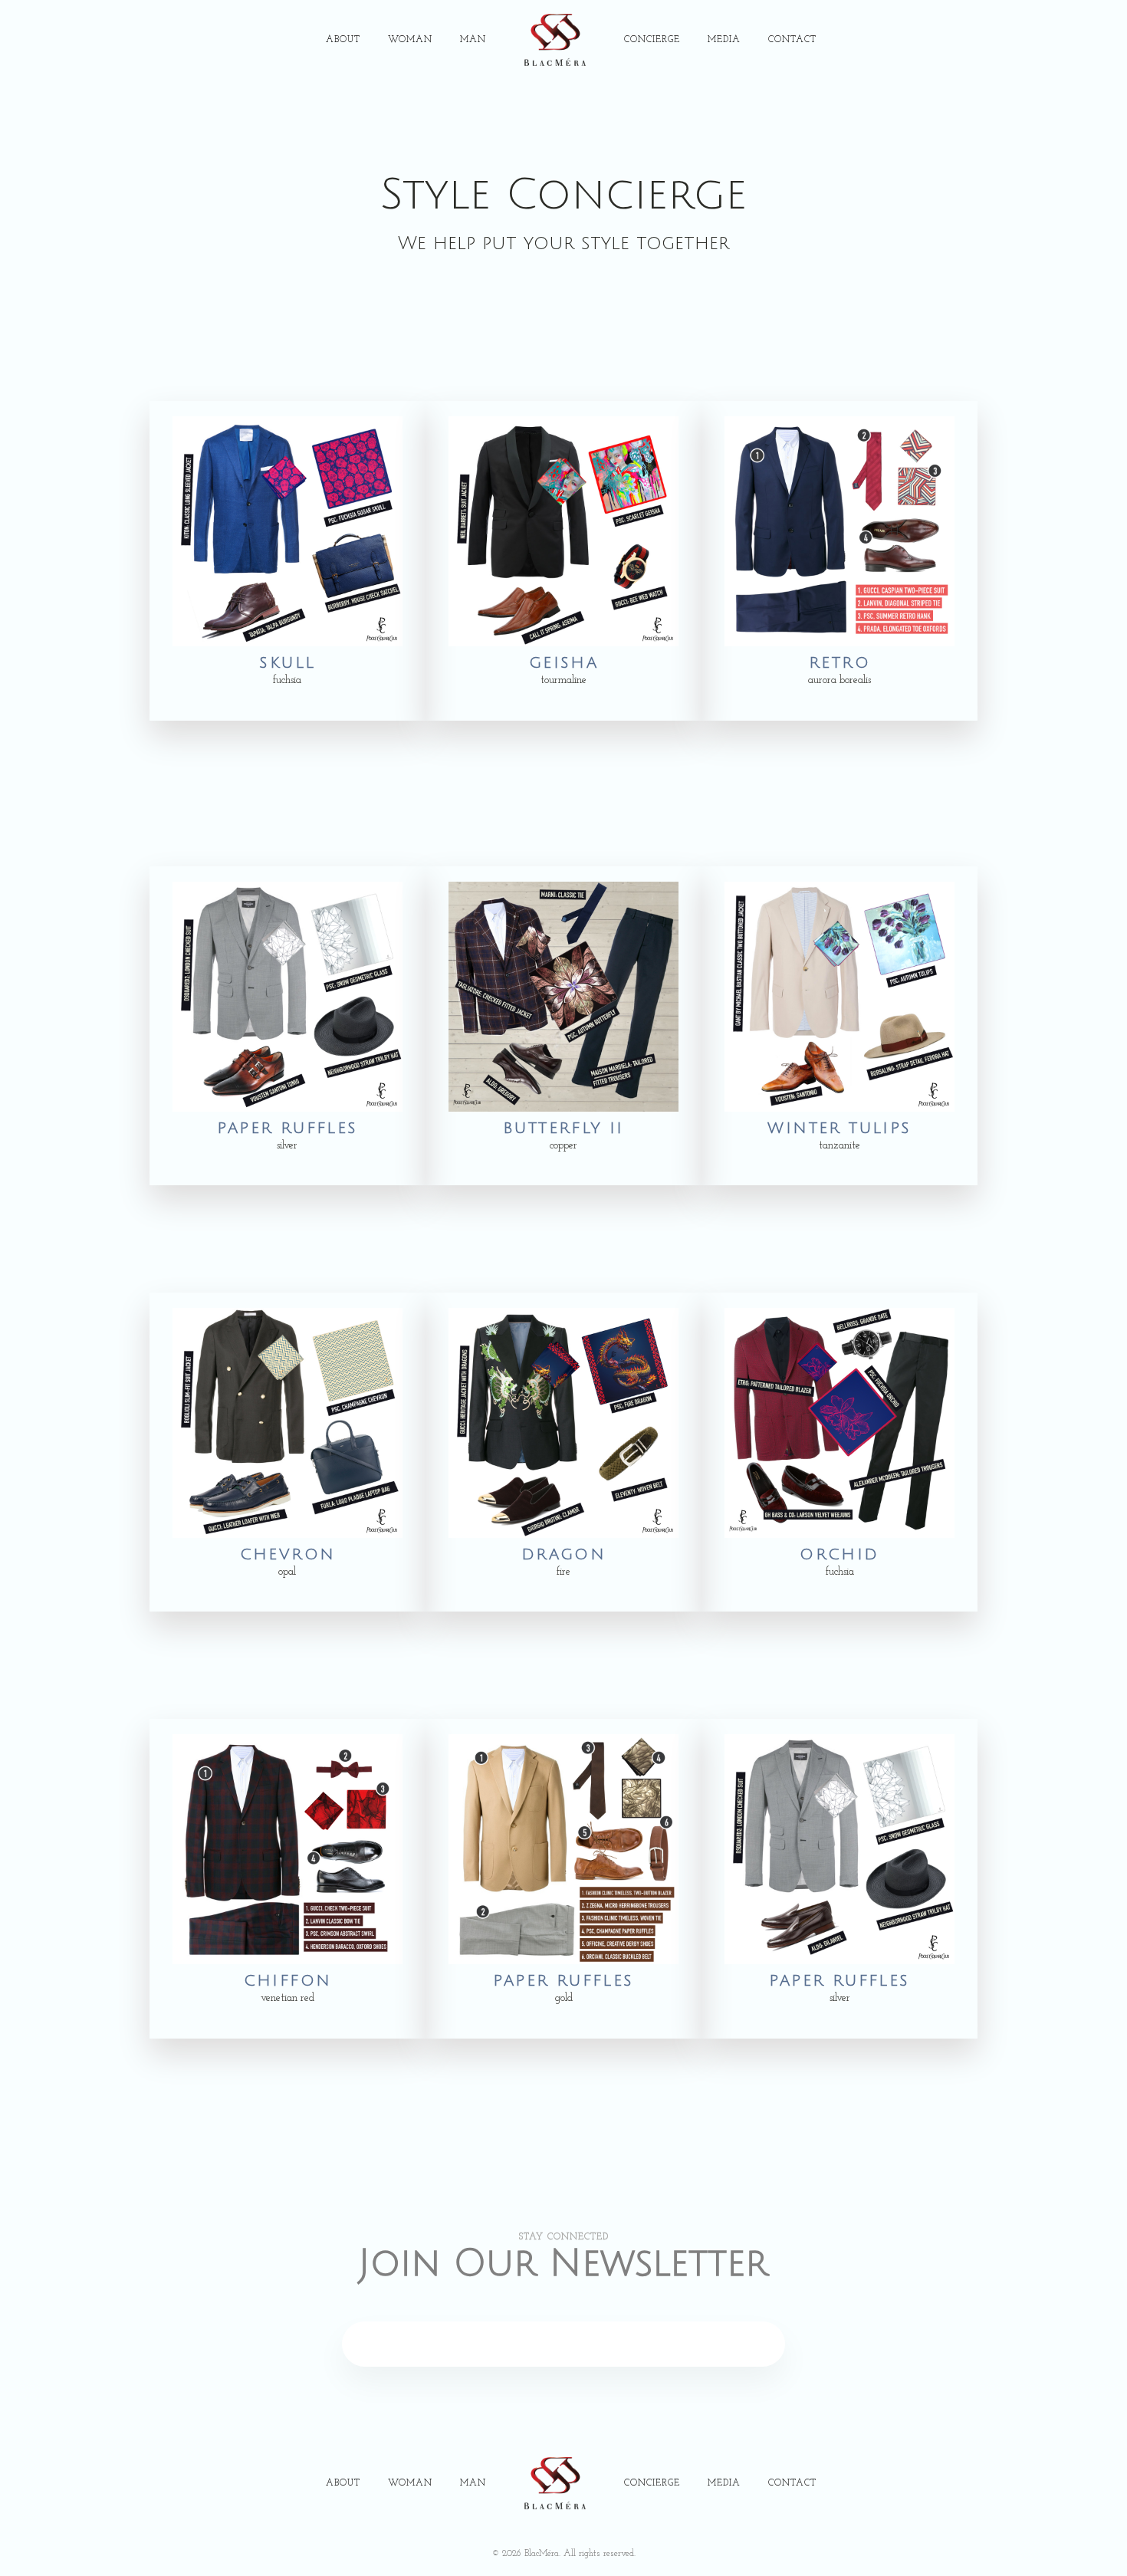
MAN (473, 40)
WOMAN (410, 40)
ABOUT (343, 40)
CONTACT (792, 40)
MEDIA (724, 40)
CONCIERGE (652, 40)
